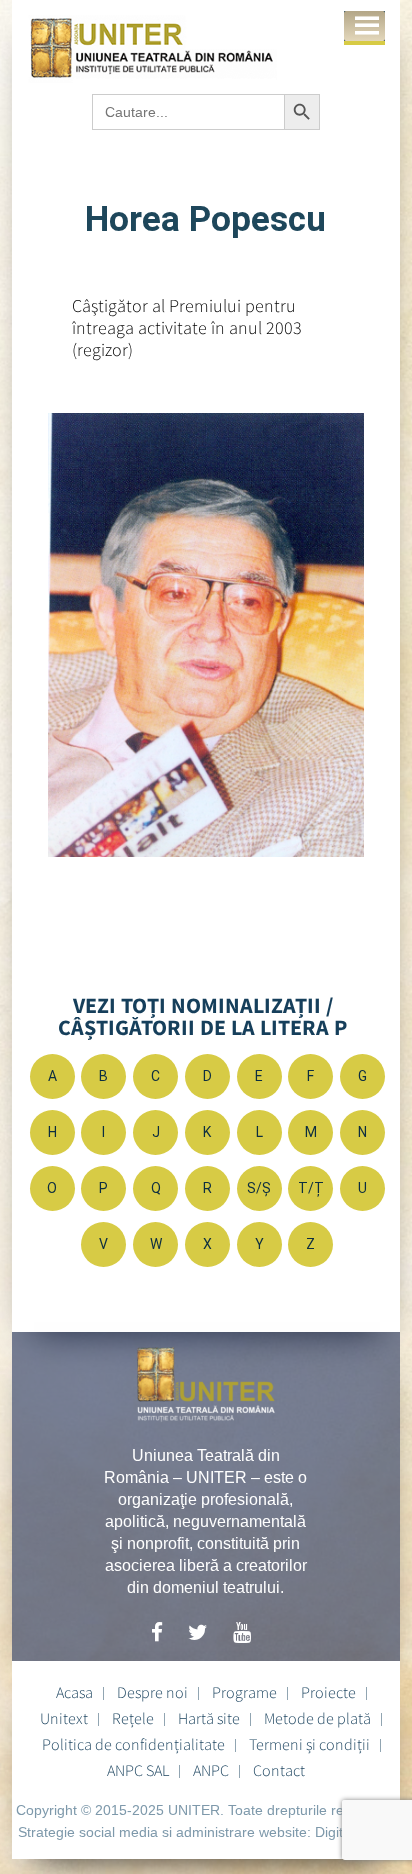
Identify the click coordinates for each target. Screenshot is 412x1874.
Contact (279, 1770)
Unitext (64, 1718)
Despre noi (152, 1692)
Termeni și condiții (309, 1744)
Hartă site (209, 1718)
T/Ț (311, 1188)
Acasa (74, 1692)
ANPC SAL (138, 1770)
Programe (244, 1692)
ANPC (211, 1770)
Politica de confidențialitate (133, 1744)
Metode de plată (317, 1718)
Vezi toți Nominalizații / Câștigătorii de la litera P (202, 1016)
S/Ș (259, 1188)
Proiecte (328, 1692)
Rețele (133, 1718)
